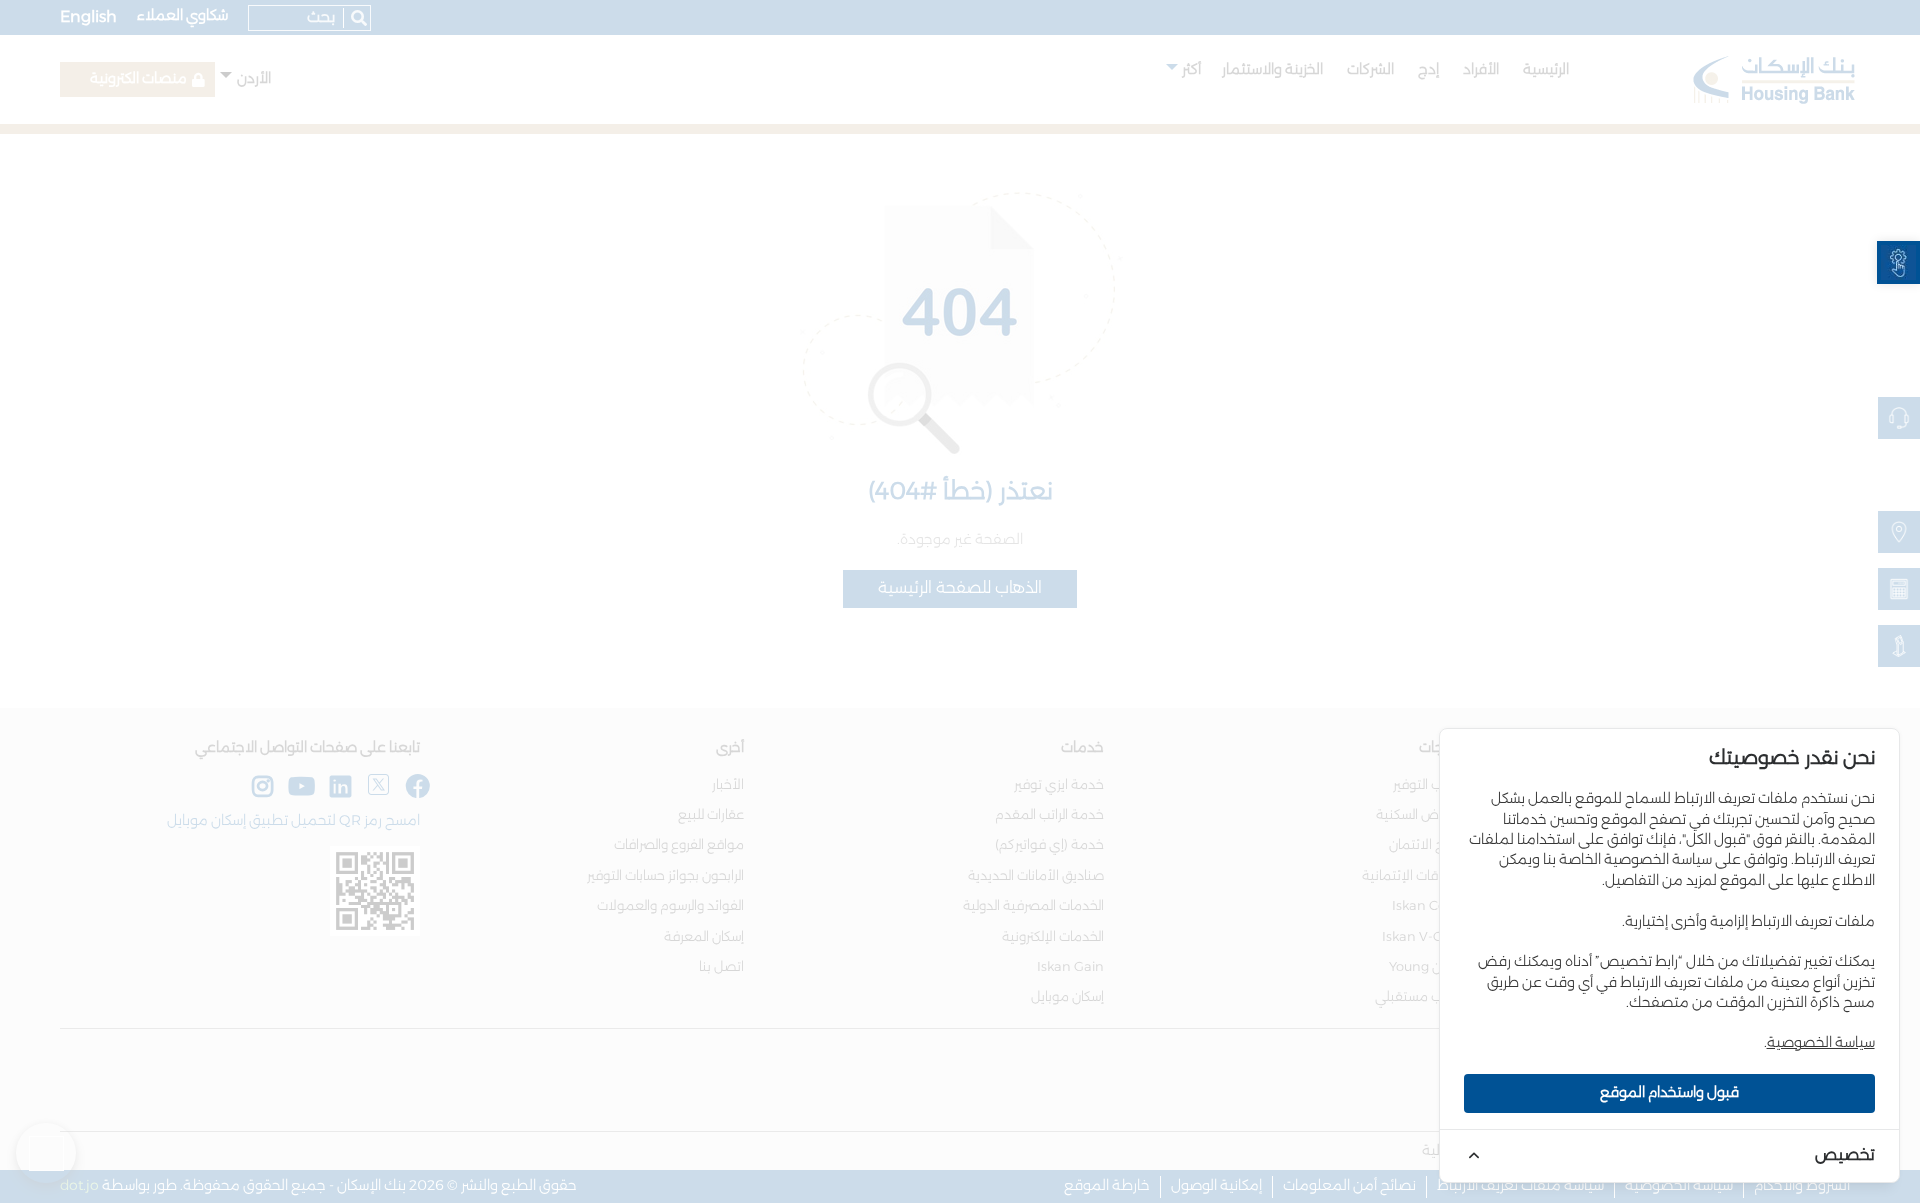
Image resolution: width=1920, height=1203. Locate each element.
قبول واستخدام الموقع (1669, 1093)
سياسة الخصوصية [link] (1821, 1043)
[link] (1898, 262)
